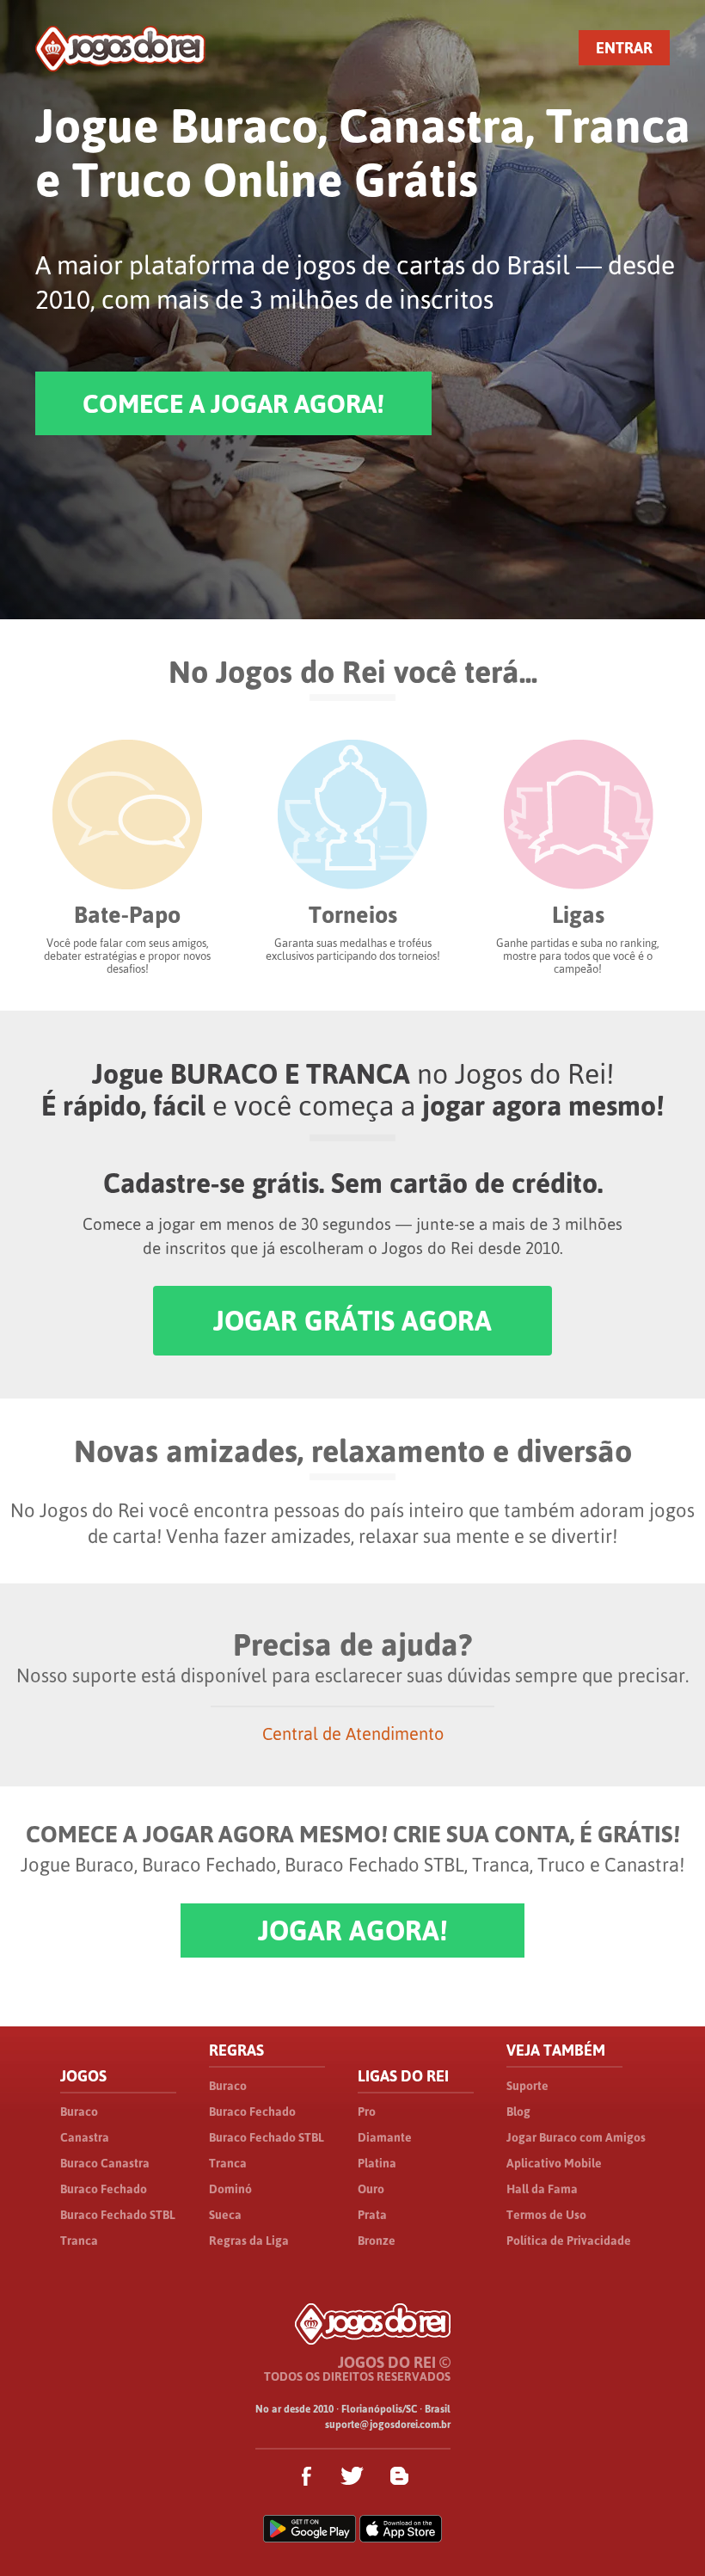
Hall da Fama (542, 2189)
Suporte (527, 2086)
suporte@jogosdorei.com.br (388, 2425)
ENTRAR (624, 48)
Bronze (377, 2241)
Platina (377, 2163)
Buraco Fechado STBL (118, 2215)
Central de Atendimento (353, 1734)
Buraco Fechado (104, 2189)
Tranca (79, 2241)
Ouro (371, 2189)
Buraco (79, 2112)
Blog (518, 2112)
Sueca (225, 2215)
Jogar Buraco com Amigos (576, 2137)
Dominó (230, 2189)
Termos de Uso (546, 2215)
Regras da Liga (249, 2241)
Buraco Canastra (105, 2163)
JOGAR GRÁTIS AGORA (352, 1321)
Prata (372, 2215)
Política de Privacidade (569, 2241)
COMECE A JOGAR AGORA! (233, 403)
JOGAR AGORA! (352, 1930)
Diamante (385, 2137)
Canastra (85, 2137)
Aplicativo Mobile (554, 2163)
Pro (367, 2112)
